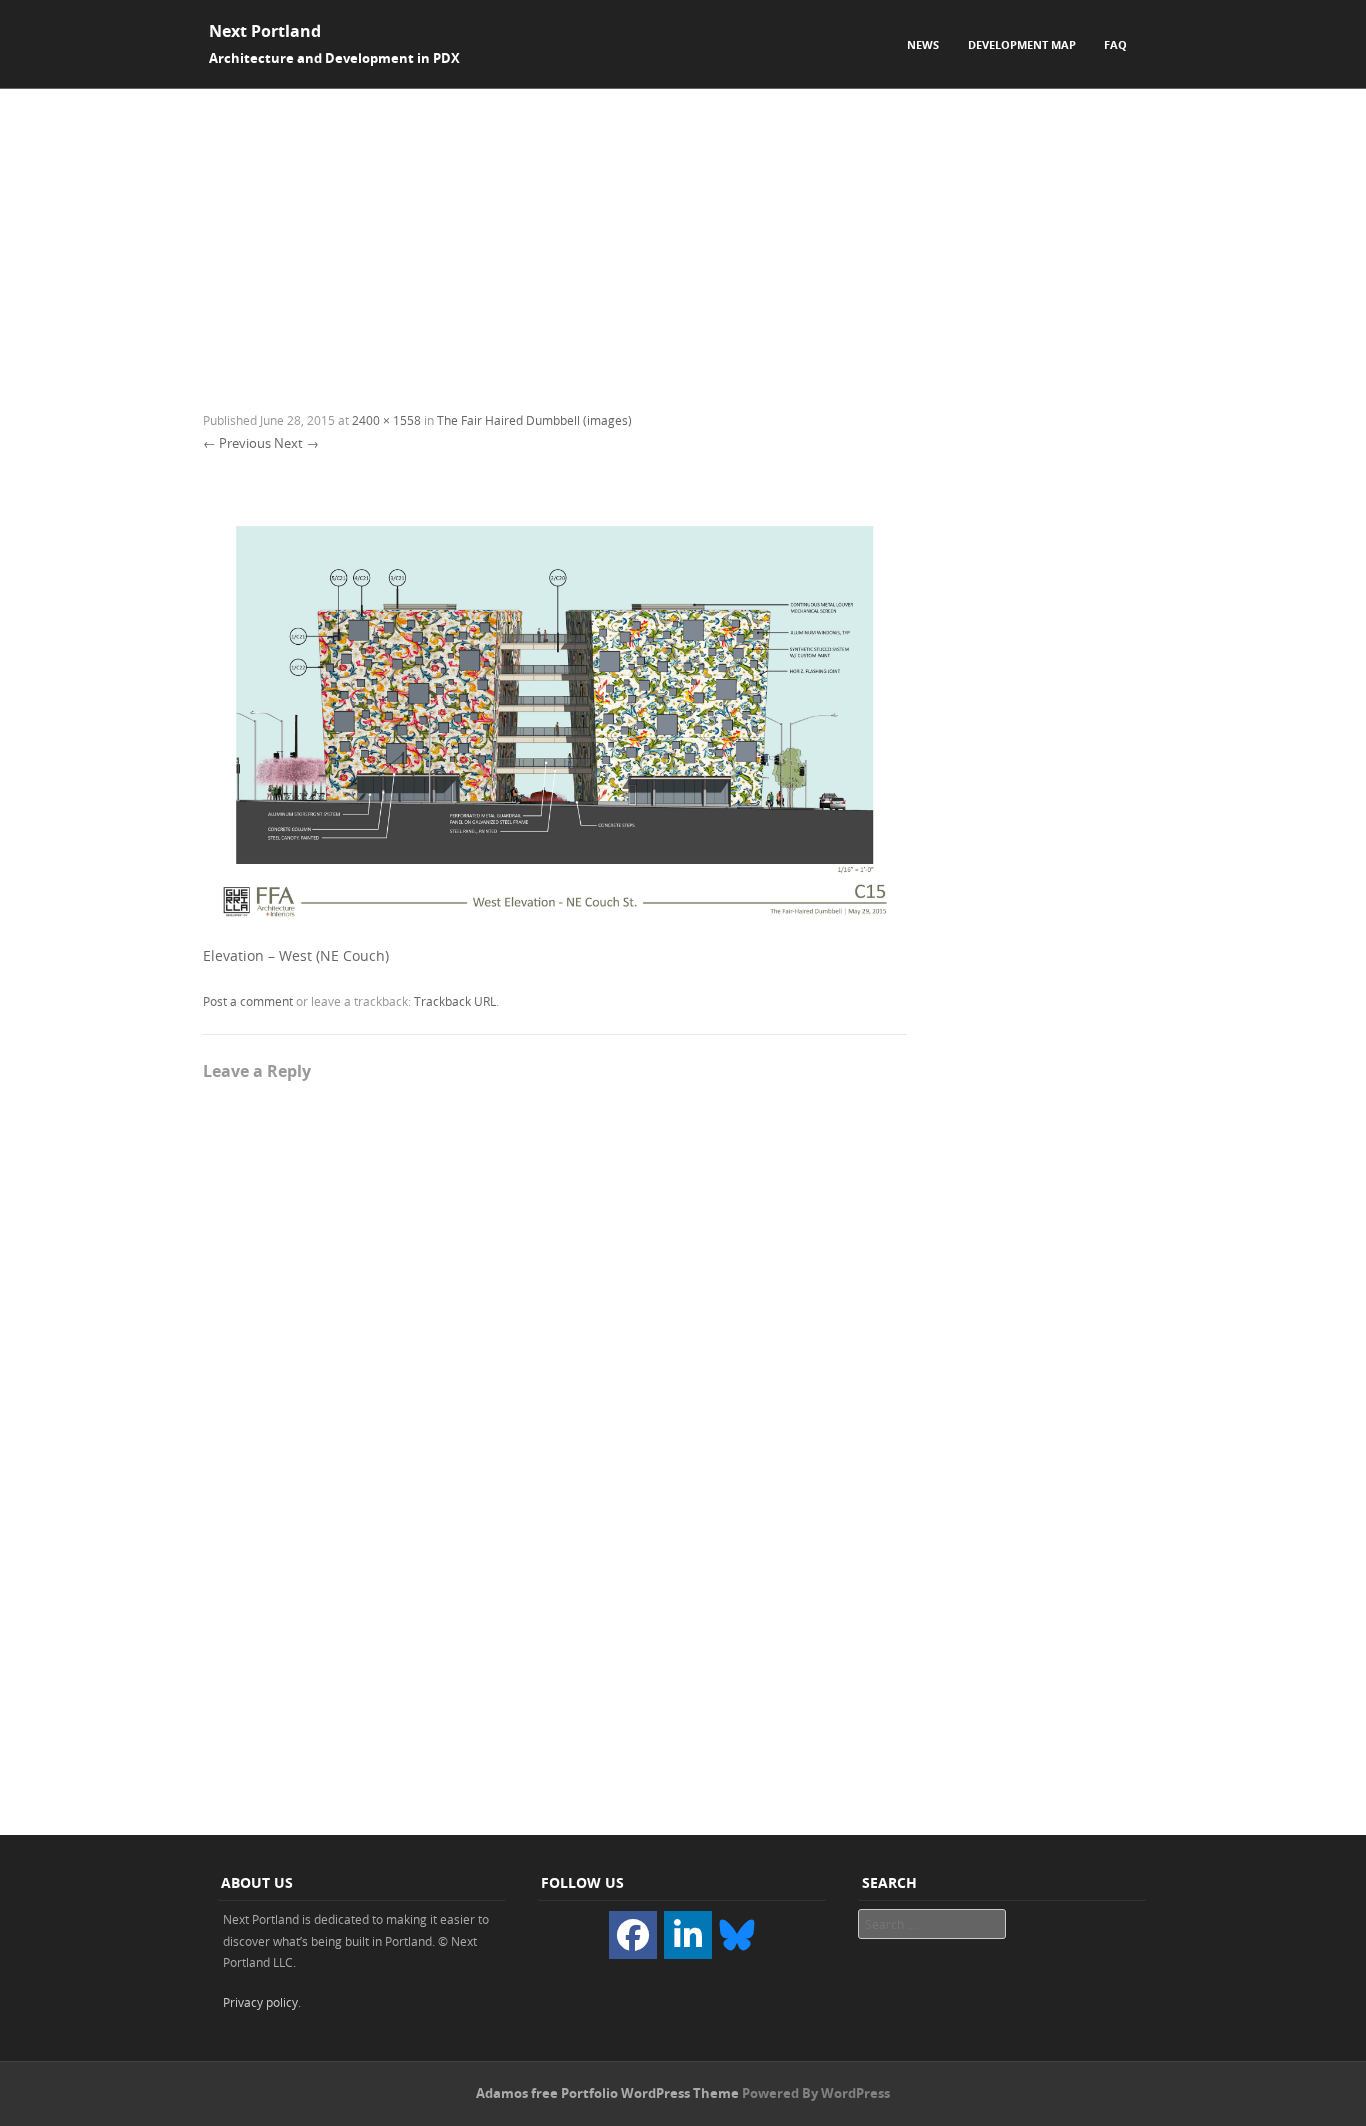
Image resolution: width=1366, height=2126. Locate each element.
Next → (296, 443)
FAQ (1115, 44)
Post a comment (248, 1001)
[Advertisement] (683, 239)
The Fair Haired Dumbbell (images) (534, 420)
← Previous (237, 443)
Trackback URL (455, 1001)
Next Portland (265, 31)
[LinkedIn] (688, 1935)
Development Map (1022, 44)
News (923, 44)
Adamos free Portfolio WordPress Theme (607, 2093)
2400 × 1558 (386, 420)
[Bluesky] (737, 1933)
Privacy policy (260, 2002)
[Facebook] (633, 1935)
